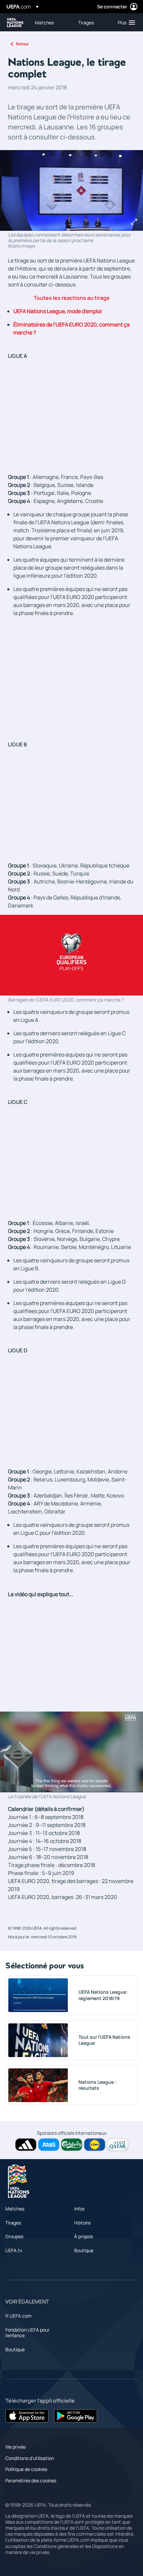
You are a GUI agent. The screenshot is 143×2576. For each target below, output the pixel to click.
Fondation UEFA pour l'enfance (27, 2333)
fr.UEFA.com (18, 2316)
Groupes (14, 2236)
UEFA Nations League (15, 23)
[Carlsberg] (72, 2145)
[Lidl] (95, 2145)
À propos (83, 2236)
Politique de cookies (26, 2469)
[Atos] (49, 2145)
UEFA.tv (14, 2250)
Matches (15, 2209)
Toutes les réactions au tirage (72, 298)
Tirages (13, 2223)
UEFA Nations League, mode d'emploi (58, 311)
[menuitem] (51, 22)
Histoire (82, 2223)
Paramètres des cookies (31, 2480)
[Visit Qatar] (118, 2145)
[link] (44, 22)
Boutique (84, 2250)
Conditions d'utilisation (30, 2458)
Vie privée (15, 2447)
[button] (125, 22)
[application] (71, 955)
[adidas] (26, 2145)
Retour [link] (22, 44)
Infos (79, 2209)
